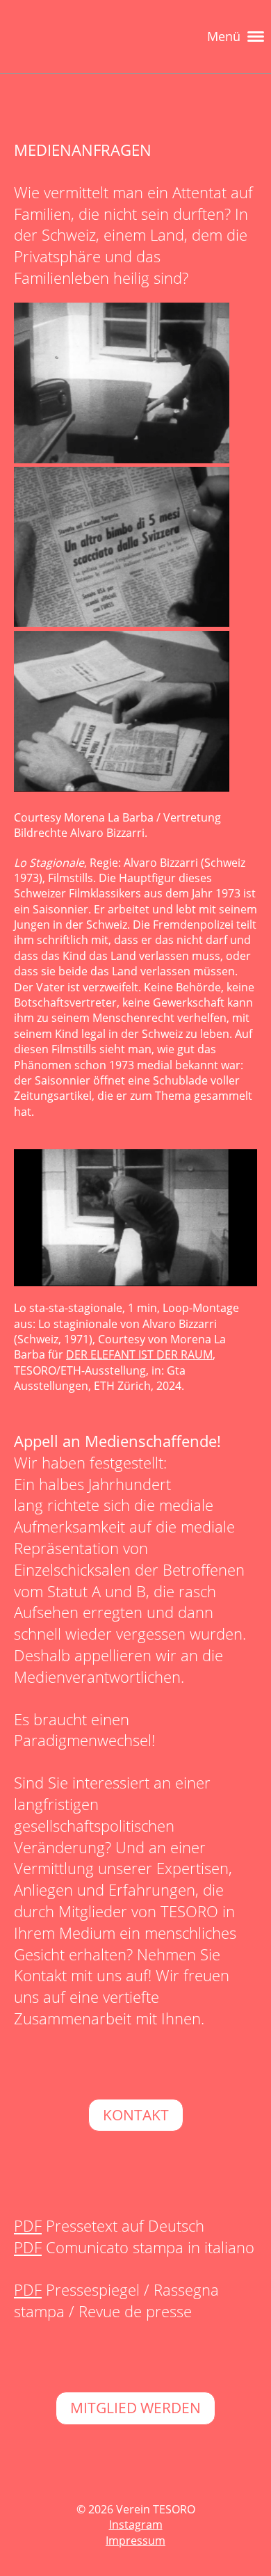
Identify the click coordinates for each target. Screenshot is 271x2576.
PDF (28, 2225)
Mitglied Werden (135, 2408)
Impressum (135, 2541)
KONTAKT (136, 2115)
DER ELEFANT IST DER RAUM (139, 1354)
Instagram (136, 2525)
